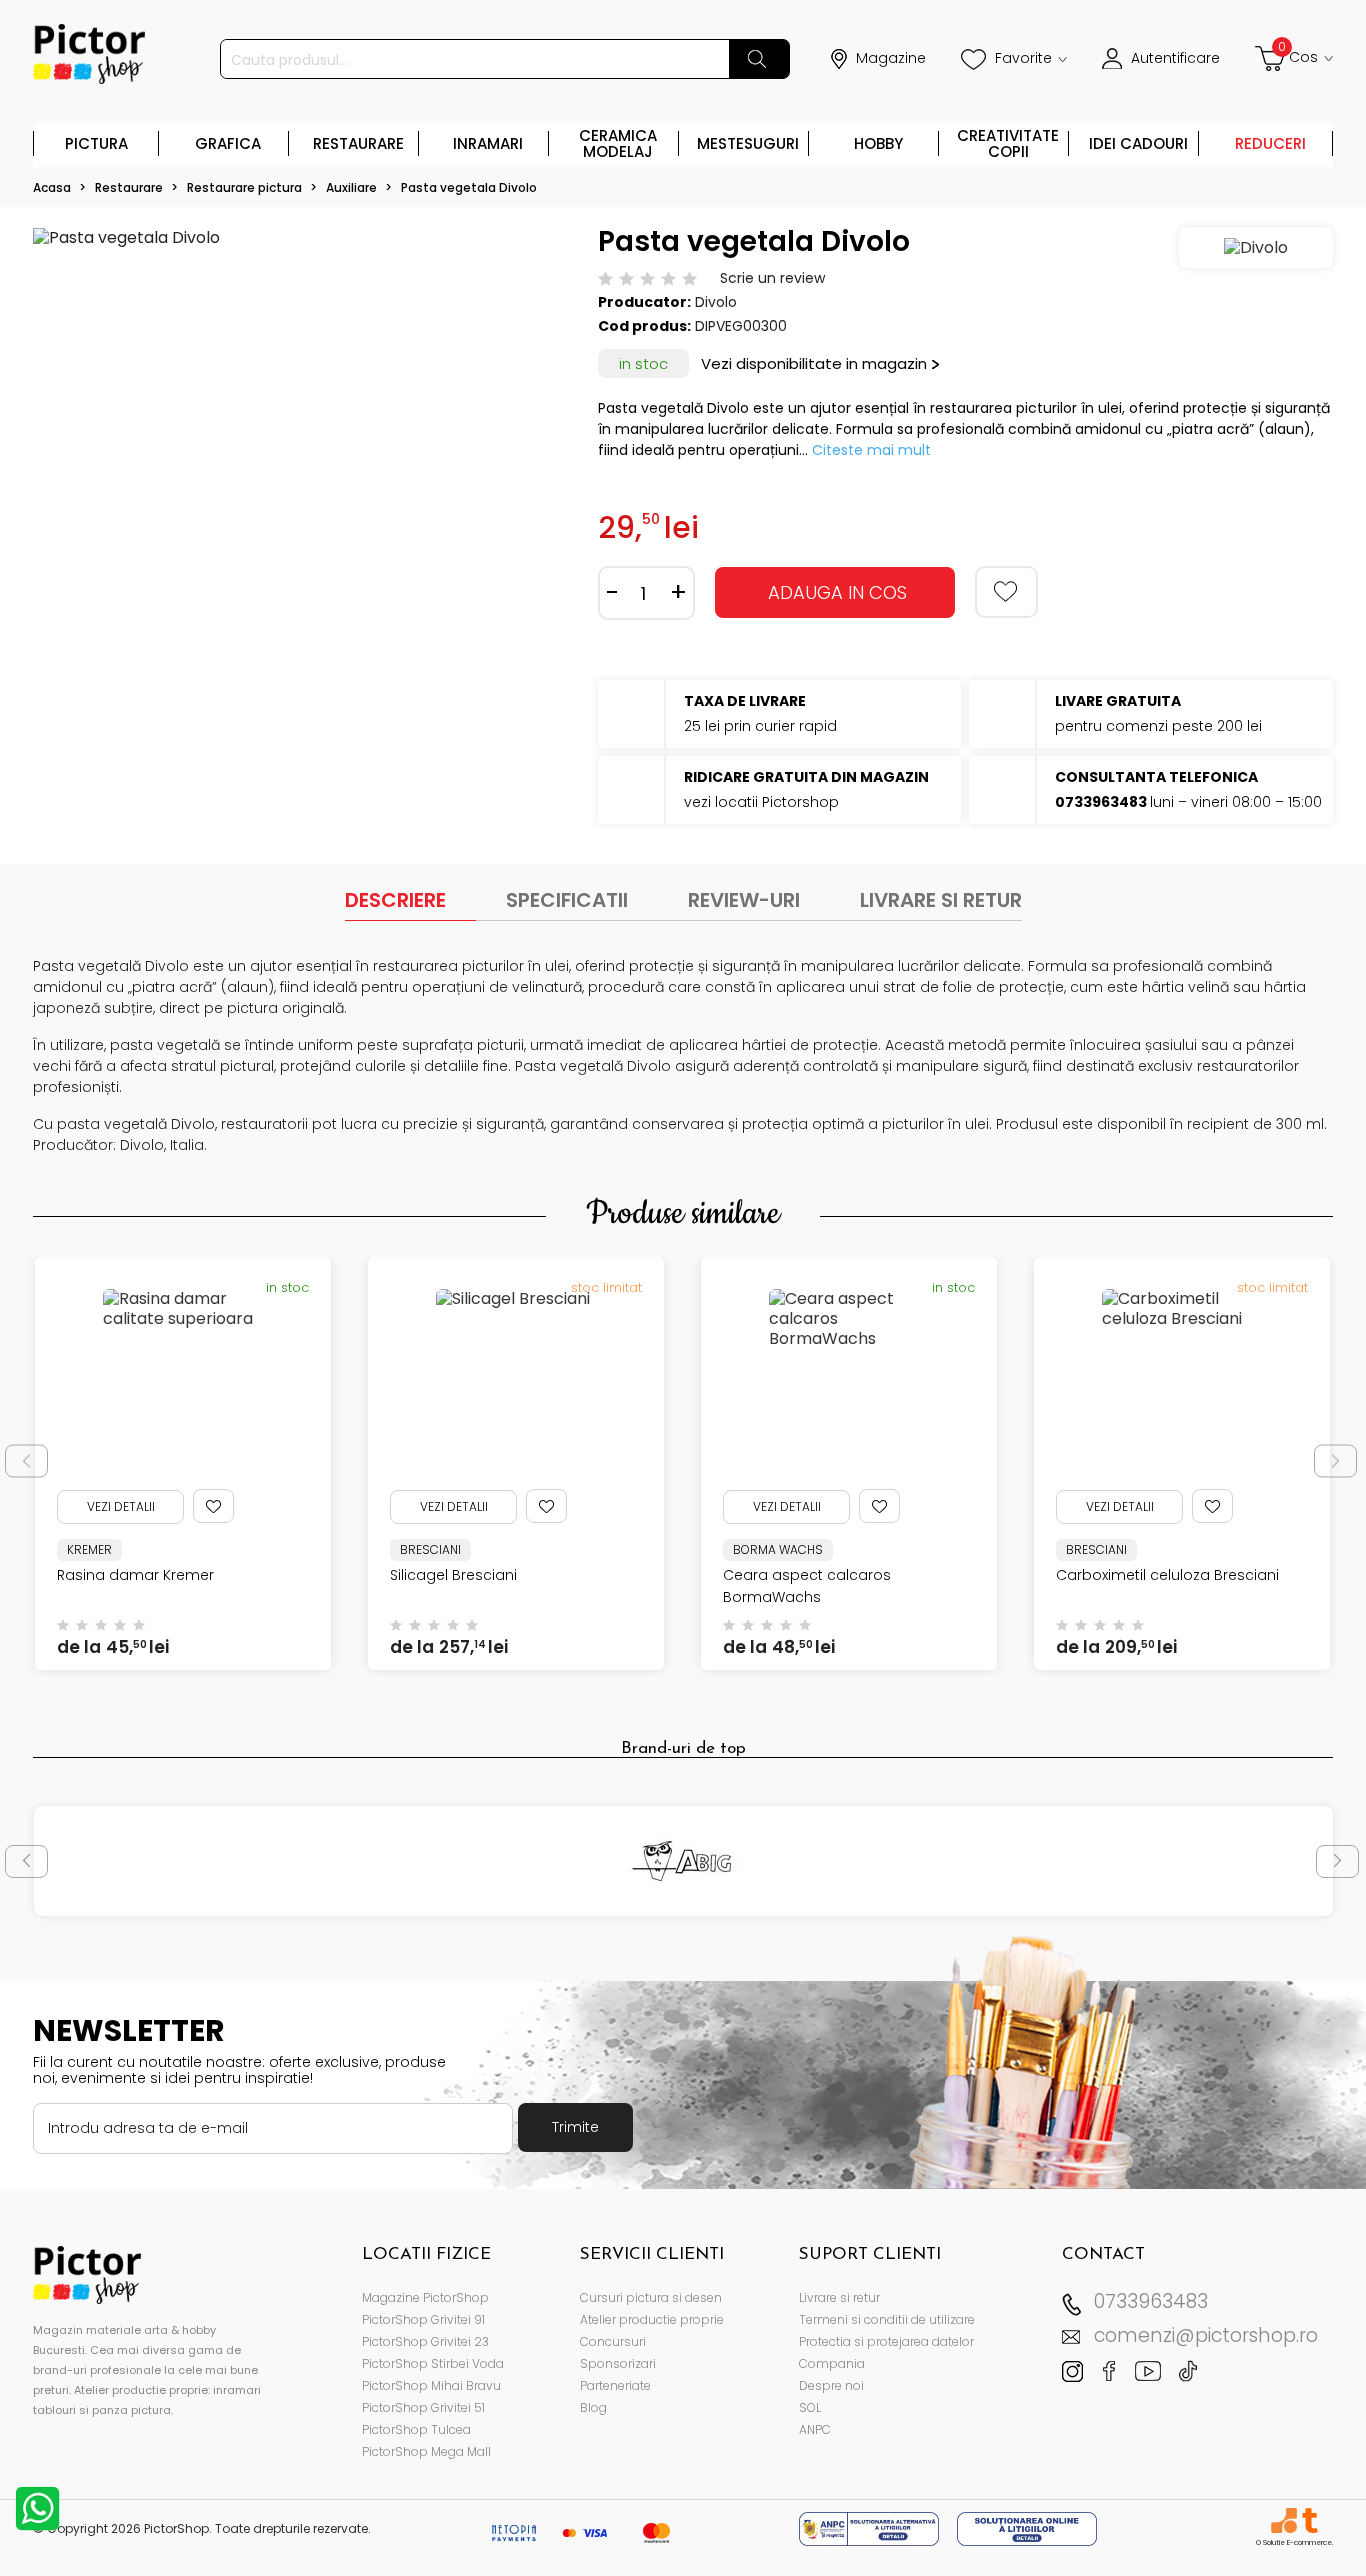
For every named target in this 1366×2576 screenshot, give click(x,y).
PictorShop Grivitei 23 (425, 2341)
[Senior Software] (1283, 2520)
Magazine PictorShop (425, 2297)
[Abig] (683, 1861)
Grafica (228, 143)
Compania (832, 2363)
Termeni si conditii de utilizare (887, 2319)
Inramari (488, 143)
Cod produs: (644, 326)
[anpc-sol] (1027, 2527)
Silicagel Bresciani (453, 1575)
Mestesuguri (748, 143)
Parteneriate (615, 2385)
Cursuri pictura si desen (651, 2297)
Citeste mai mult (871, 450)
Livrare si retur (839, 2297)
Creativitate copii (1008, 143)
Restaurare (358, 143)
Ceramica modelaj (618, 143)
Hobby (878, 143)
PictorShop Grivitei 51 (423, 2407)
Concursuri (613, 2341)
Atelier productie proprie (652, 2319)
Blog (593, 2407)
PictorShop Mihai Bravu (431, 2385)
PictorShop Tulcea (416, 2429)
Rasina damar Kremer (135, 1575)
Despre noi (831, 2385)
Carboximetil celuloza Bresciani (1167, 1575)
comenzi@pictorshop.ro (1206, 2335)
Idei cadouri (1138, 143)
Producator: (644, 302)
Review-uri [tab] (744, 900)
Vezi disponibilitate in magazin (814, 363)
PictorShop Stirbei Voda (433, 2363)
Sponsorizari (618, 2363)
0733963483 (1151, 2301)
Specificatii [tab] (567, 900)
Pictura (96, 143)
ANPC (815, 2429)
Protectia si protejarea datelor (886, 2341)
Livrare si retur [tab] (941, 900)
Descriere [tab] (395, 900)
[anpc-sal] (871, 2527)
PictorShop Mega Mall (426, 2451)
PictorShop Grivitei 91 (423, 2319)
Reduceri (1270, 143)
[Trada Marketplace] (1309, 2520)
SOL (810, 2407)
